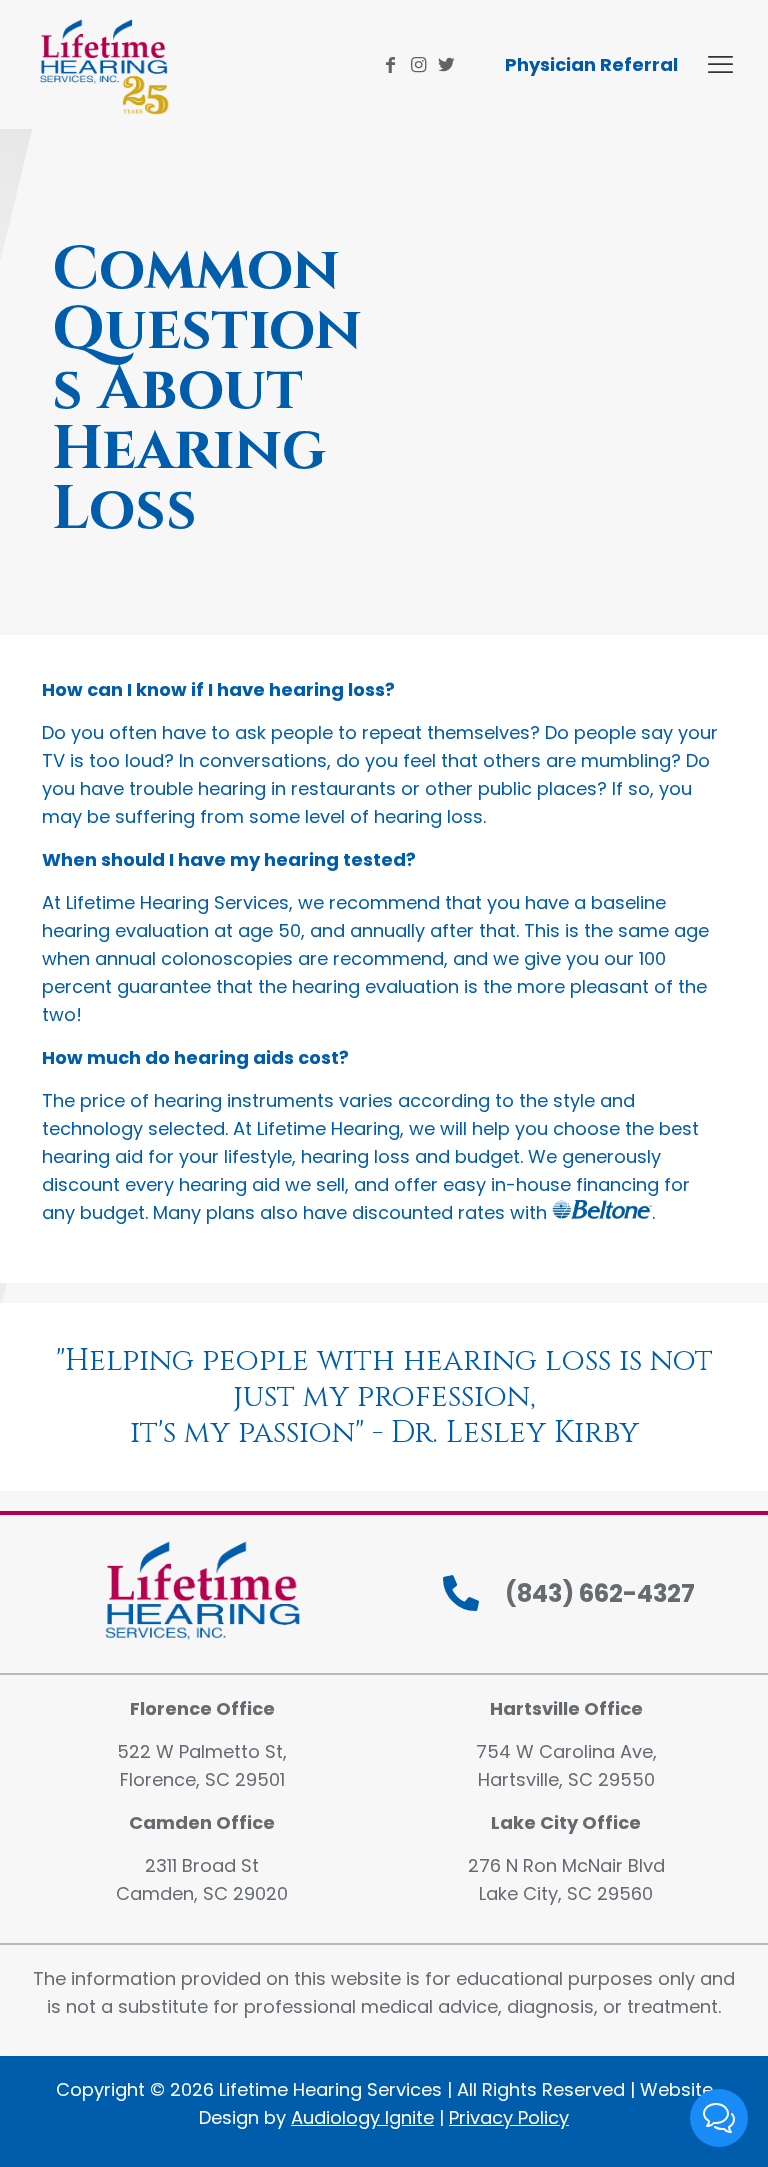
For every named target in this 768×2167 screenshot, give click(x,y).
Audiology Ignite (362, 2117)
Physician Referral (591, 64)
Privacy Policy (509, 2117)
